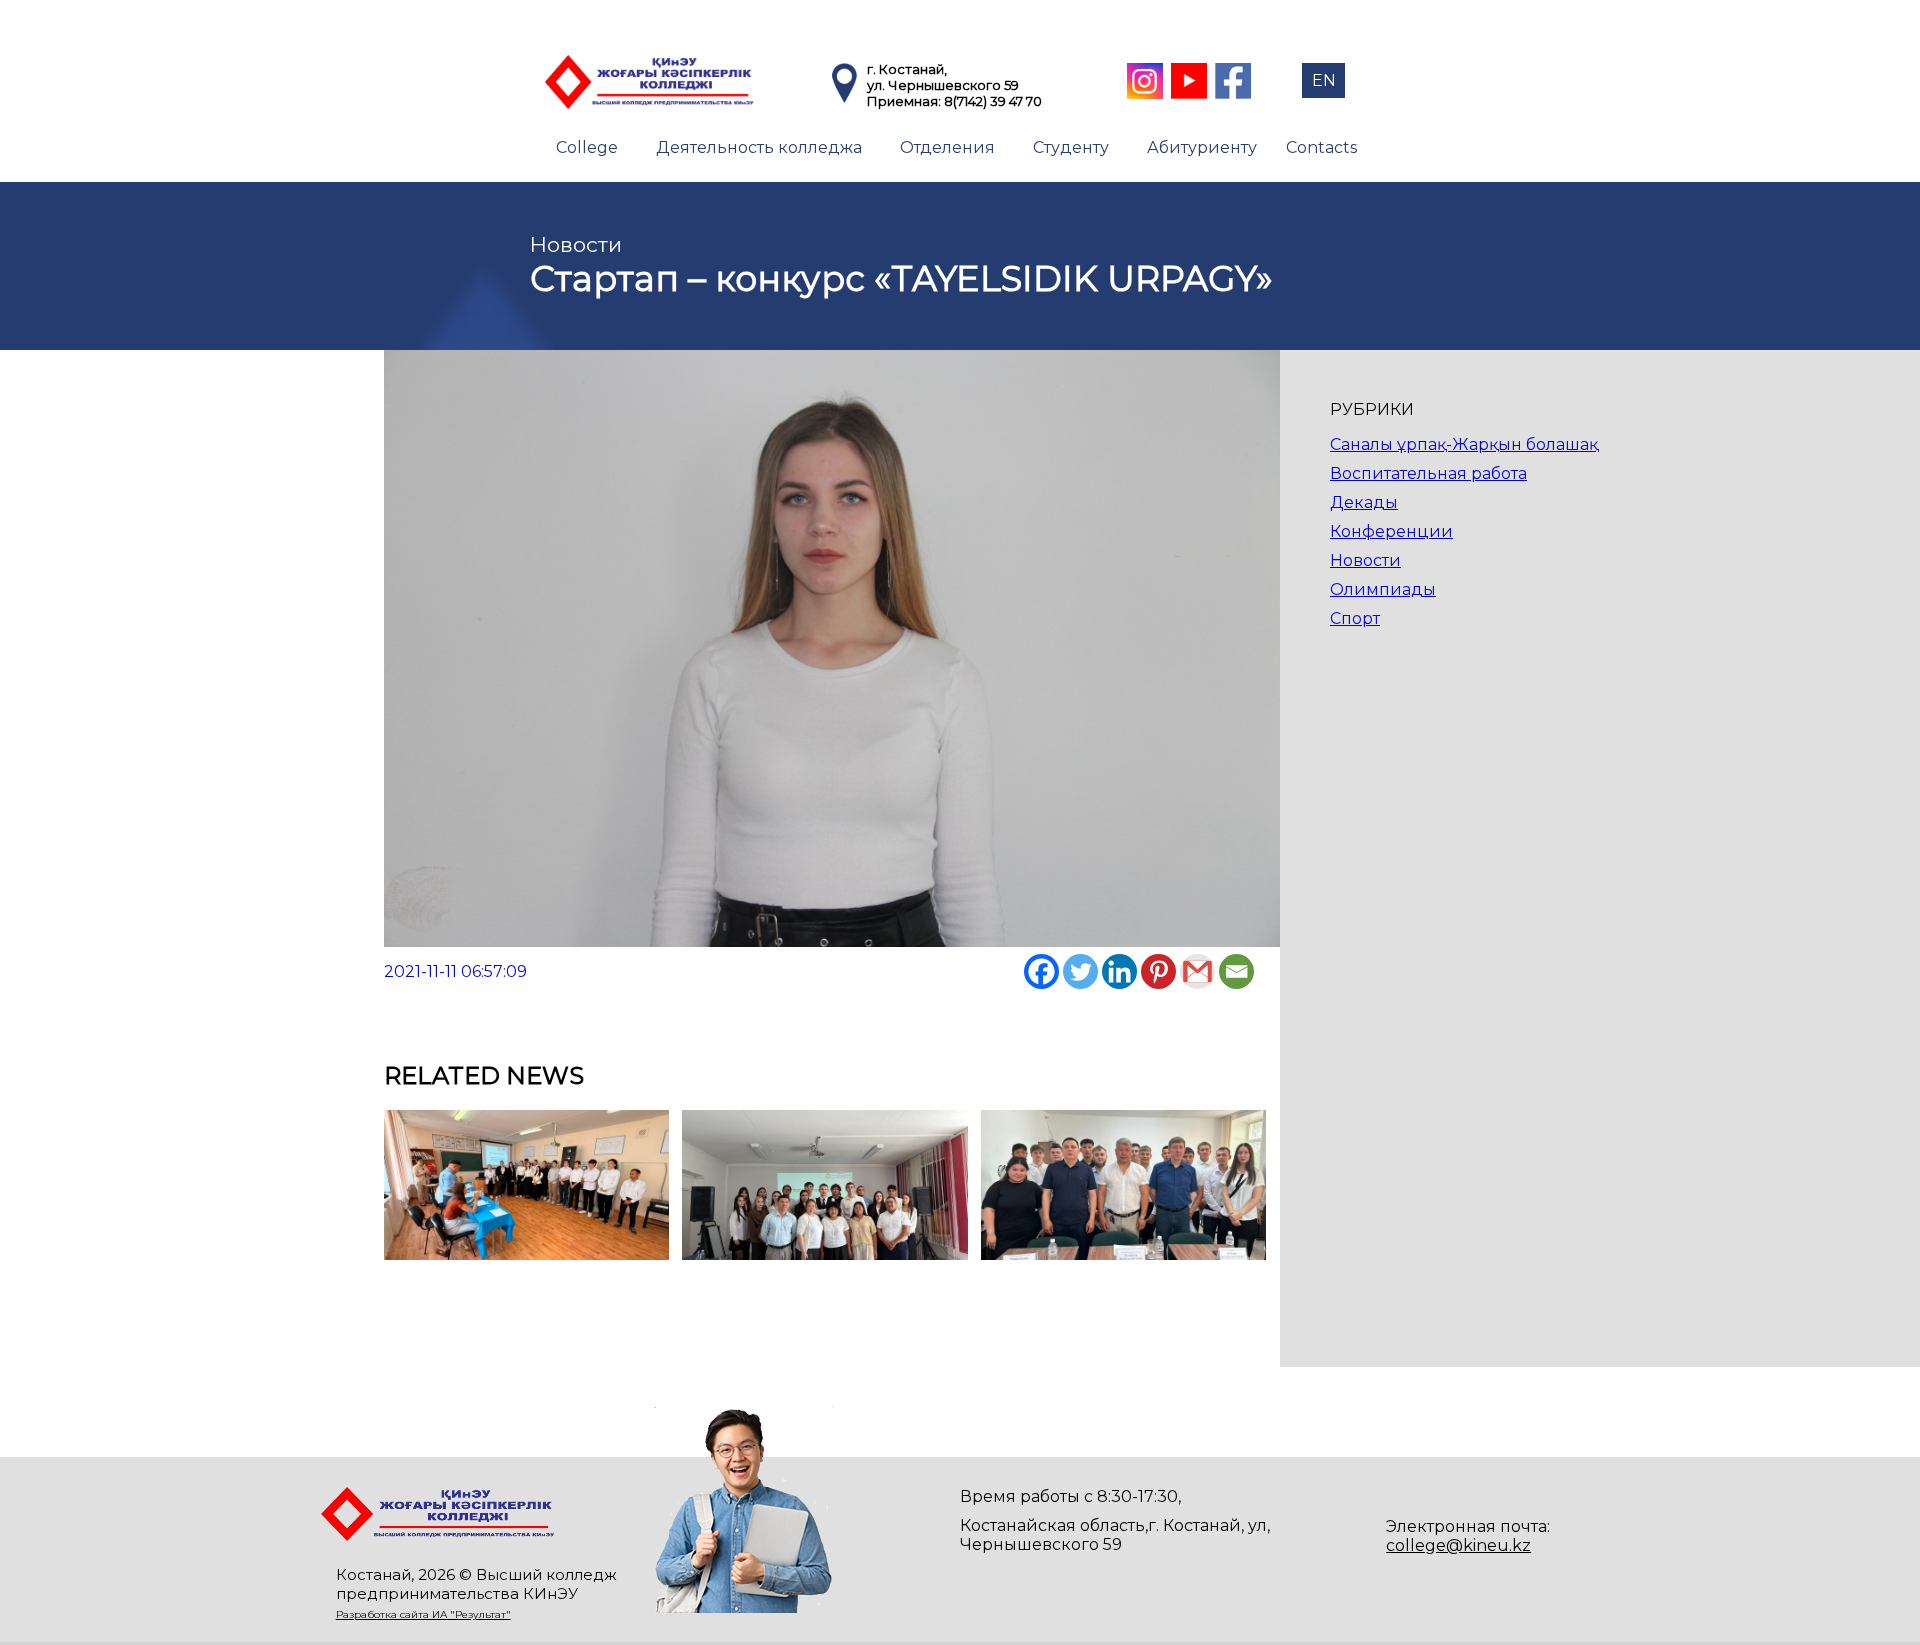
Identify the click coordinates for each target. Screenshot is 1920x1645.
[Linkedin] (1119, 971)
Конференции (1391, 531)
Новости (1365, 560)
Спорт (1355, 618)
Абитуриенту (1202, 147)
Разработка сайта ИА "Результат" (423, 1614)
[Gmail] (1197, 971)
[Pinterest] (1158, 971)
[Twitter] (1080, 971)
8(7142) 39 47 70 (993, 101)
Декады (1364, 502)
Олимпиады (1383, 589)
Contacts (1321, 147)
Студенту (1071, 147)
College (587, 147)
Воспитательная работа (1428, 473)
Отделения (947, 147)
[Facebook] (1041, 971)
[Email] (1236, 971)
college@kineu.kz (1458, 1545)
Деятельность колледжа (759, 147)
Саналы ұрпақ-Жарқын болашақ (1464, 444)
